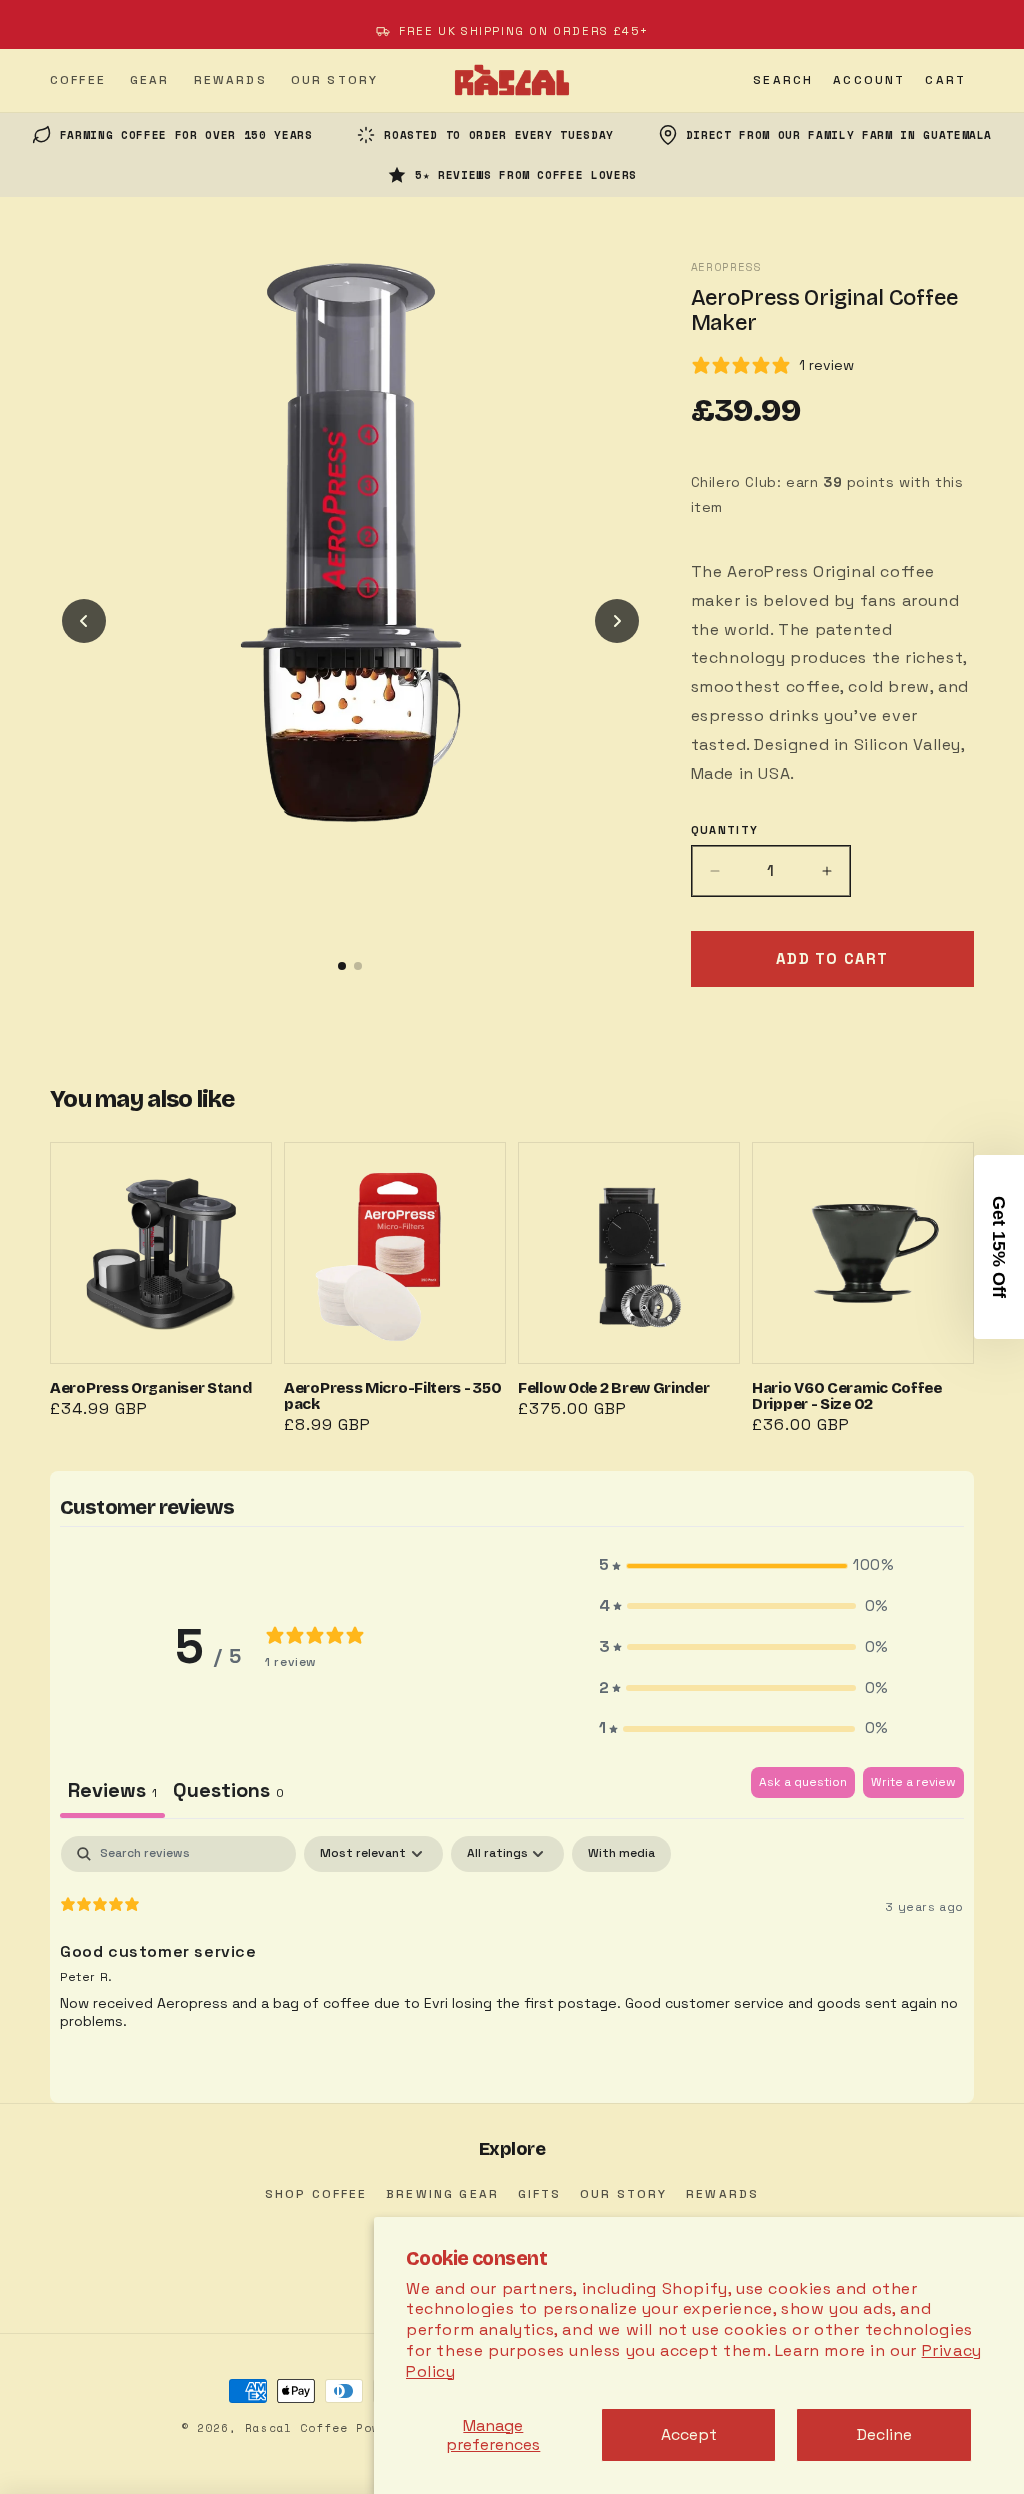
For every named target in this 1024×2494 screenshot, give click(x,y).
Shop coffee (316, 2194)
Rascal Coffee (296, 2428)
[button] (783, 80)
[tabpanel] (512, 1964)
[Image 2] (358, 966)
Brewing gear (442, 2194)
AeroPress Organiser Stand (161, 1292)
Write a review (913, 1782)
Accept (689, 2434)
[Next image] (617, 621)
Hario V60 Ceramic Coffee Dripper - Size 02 (863, 1292)
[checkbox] (621, 1854)
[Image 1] (342, 966)
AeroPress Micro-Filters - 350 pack (395, 1292)
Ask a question (803, 1782)
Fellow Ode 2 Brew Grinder (629, 1292)
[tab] (228, 1792)
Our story (623, 2194)
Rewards (722, 2194)
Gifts (540, 2194)
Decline (884, 2434)
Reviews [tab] (112, 1790)
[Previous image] (84, 621)
